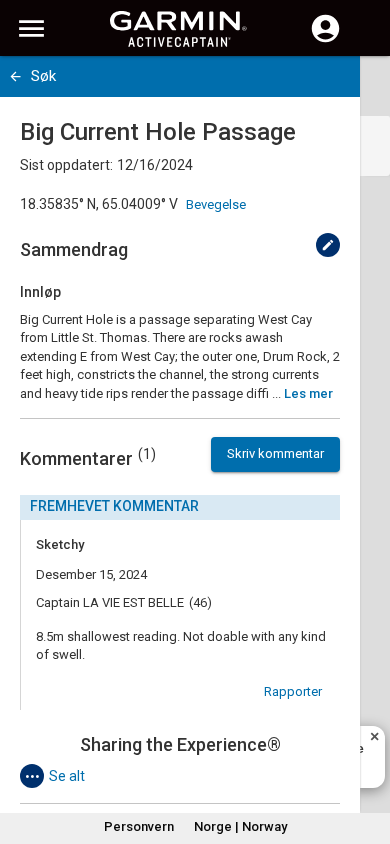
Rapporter (293, 691)
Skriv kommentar (275, 453)
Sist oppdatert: (66, 165)
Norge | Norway (240, 826)
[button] (365, 753)
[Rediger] (328, 245)
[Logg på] (325, 40)
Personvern (139, 826)
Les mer (308, 393)
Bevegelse (216, 204)
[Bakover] (15, 76)
